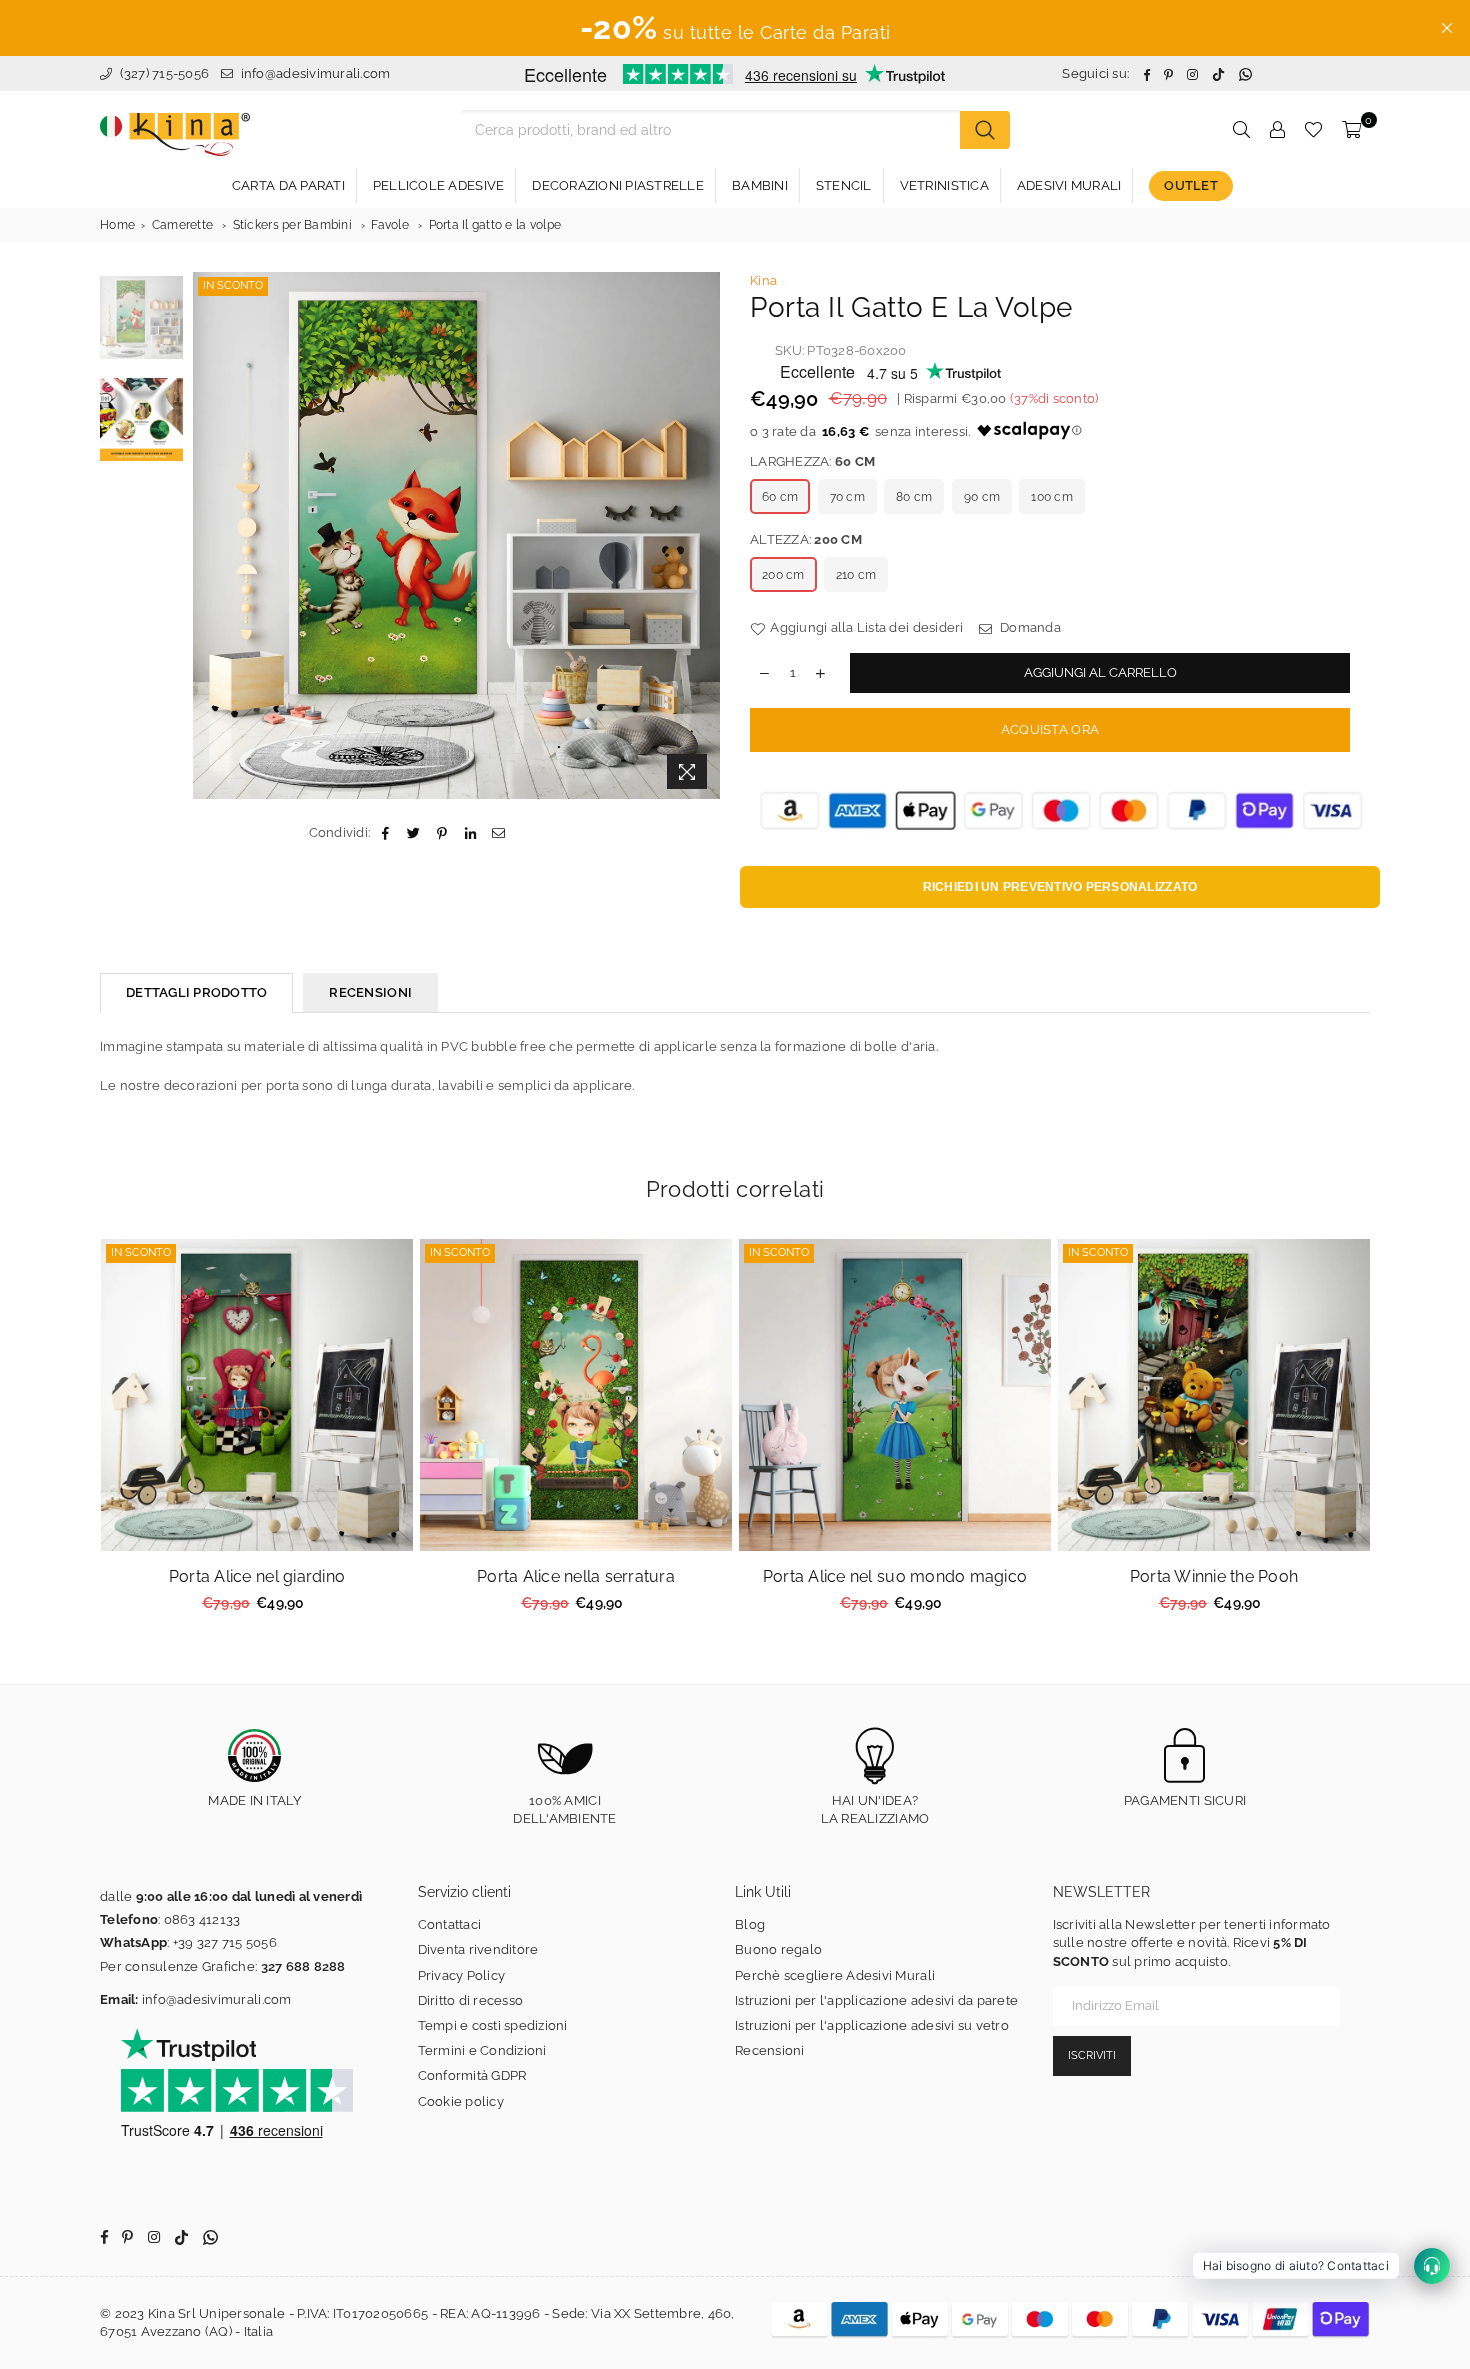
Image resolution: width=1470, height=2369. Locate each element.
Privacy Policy (462, 1975)
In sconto (233, 285)
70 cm (847, 497)
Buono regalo (778, 1949)
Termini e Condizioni (482, 2050)
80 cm (914, 497)
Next (702, 535)
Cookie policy (461, 2101)
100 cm (1052, 497)
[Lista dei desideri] (1313, 130)
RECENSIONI (370, 992)
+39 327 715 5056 (225, 1942)
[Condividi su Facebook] (385, 833)
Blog (750, 1924)
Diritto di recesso (471, 2000)
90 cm (982, 497)
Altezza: (806, 539)
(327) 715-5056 (162, 73)
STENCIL (844, 185)
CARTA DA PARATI (288, 185)
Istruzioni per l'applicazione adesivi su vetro (872, 2025)
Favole (390, 225)
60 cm (780, 497)
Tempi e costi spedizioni (493, 2025)
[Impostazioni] (1277, 130)
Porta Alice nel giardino (257, 1576)
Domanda (1029, 627)
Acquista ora (1050, 729)
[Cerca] (985, 130)
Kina (763, 280)
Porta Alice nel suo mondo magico (895, 1576)
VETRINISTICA (944, 185)
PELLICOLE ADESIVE (438, 185)
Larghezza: (812, 461)
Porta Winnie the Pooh (1214, 1576)
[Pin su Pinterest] (442, 833)
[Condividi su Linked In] (470, 833)
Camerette (182, 225)
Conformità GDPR (472, 2075)
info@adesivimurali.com (316, 73)
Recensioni (770, 2050)
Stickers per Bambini (292, 225)
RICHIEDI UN (1060, 887)
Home (117, 225)
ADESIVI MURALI (1069, 185)
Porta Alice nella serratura (576, 1576)
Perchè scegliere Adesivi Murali (835, 1975)
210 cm (856, 575)
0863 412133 (202, 1919)
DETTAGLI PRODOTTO (196, 992)
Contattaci (450, 1924)
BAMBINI (760, 185)
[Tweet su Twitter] (414, 833)
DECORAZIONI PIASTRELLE (618, 185)
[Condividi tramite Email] (498, 833)
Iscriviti (1092, 2055)
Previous (210, 535)
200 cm (783, 575)
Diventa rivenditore (478, 1949)
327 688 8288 (303, 1966)
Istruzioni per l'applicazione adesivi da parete (876, 2000)
